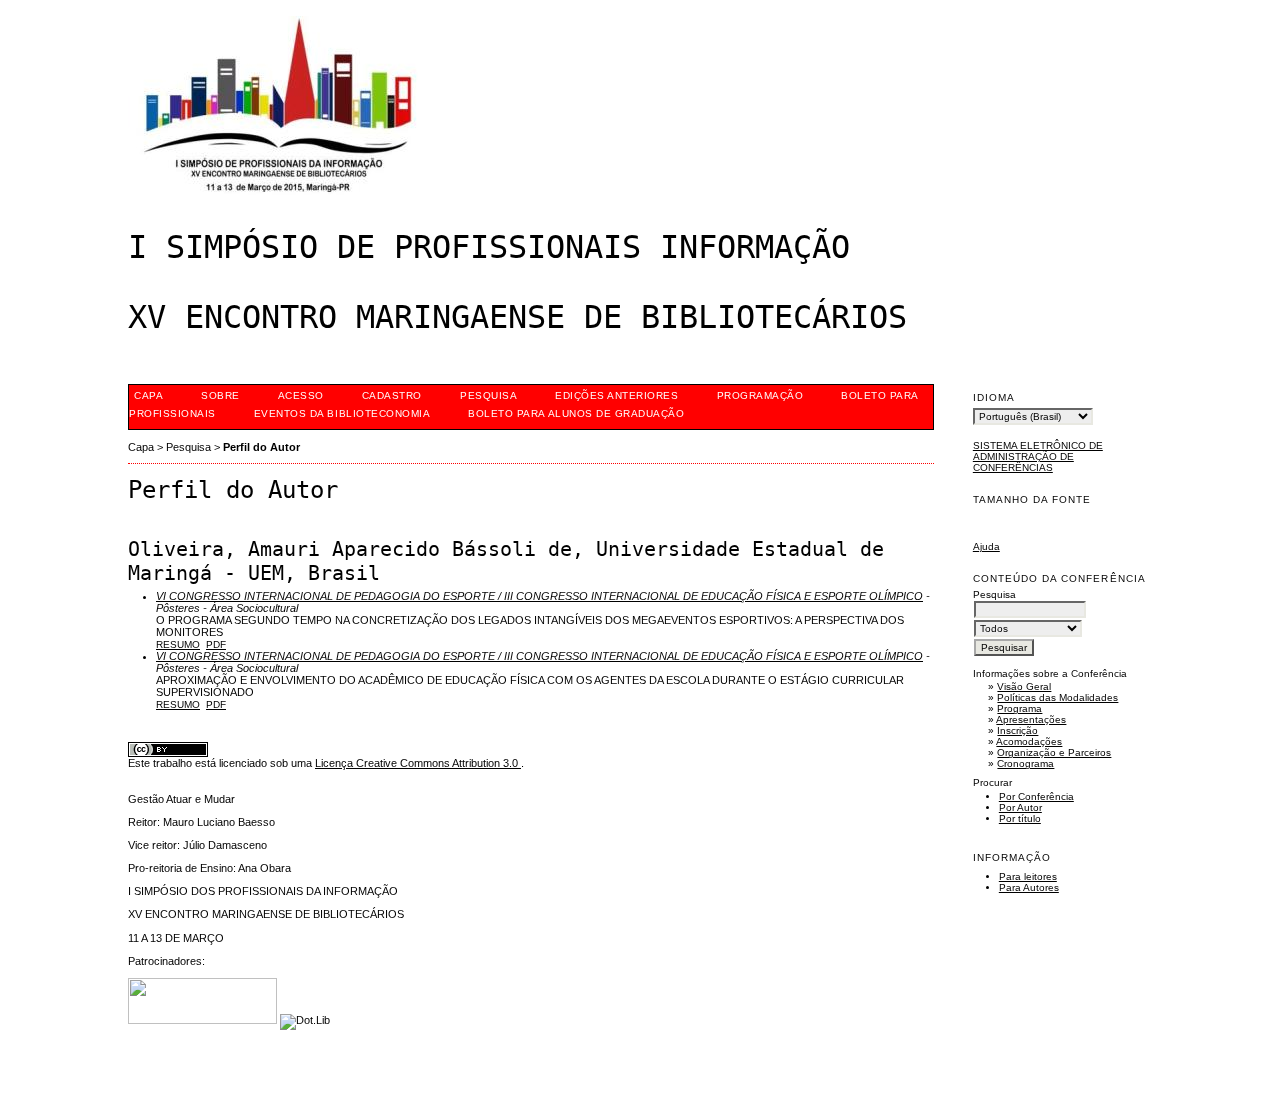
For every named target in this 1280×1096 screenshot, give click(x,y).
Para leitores (1028, 876)
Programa (1019, 708)
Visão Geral (1024, 686)
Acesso (301, 395)
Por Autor (1020, 807)
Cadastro (392, 395)
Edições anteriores (616, 395)
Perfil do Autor (261, 447)
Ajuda (986, 546)
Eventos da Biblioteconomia (342, 413)
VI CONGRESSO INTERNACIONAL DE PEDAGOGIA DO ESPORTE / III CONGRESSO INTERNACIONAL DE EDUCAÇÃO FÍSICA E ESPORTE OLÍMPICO (539, 596)
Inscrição (1017, 730)
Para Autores (1029, 887)
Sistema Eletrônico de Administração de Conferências (1038, 456)
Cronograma (1025, 763)
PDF (216, 644)
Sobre (220, 395)
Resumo (178, 644)
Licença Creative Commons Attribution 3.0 (418, 763)
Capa (148, 395)
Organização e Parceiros (1054, 752)
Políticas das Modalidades (1057, 697)
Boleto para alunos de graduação (576, 413)
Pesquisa (488, 395)
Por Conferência (1036, 796)
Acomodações (1029, 741)
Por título (1020, 818)
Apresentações (1031, 719)
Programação (760, 395)
